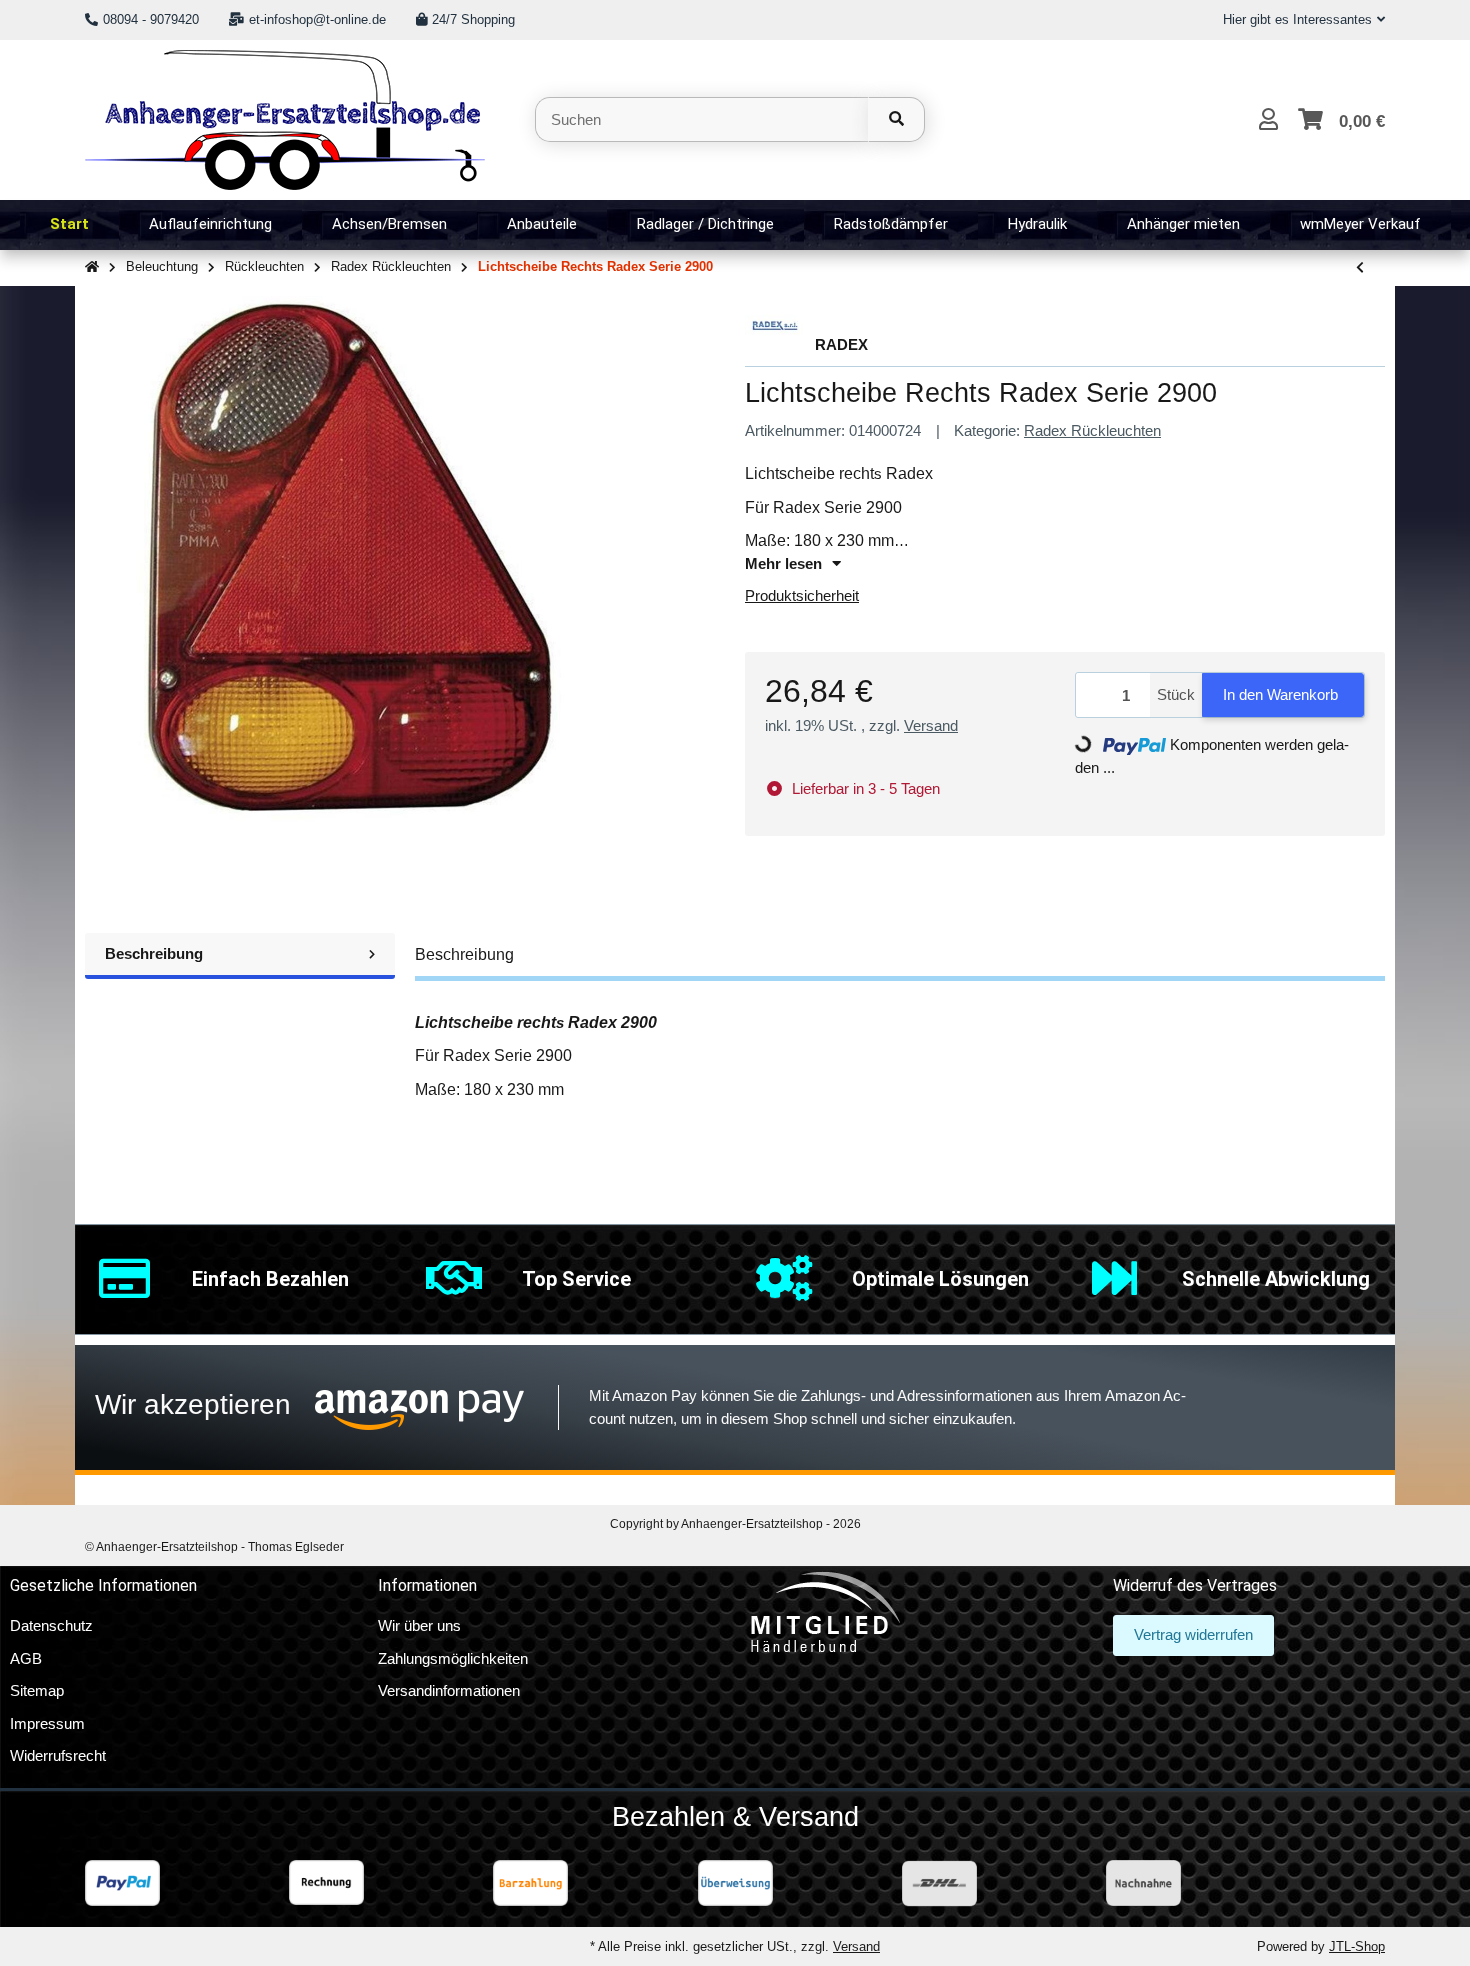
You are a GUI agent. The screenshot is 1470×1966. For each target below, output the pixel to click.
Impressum (47, 1723)
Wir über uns (419, 1625)
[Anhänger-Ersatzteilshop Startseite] (285, 117)
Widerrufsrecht (58, 1755)
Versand (931, 725)
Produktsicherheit (802, 595)
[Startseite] (92, 267)
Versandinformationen (449, 1690)
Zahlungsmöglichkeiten (453, 1658)
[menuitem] (69, 225)
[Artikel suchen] (896, 119)
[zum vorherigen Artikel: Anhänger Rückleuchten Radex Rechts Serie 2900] (1360, 268)
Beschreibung (154, 953)
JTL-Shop (1357, 1946)
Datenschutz (51, 1625)
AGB (26, 1658)
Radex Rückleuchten (1092, 430)
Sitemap (37, 1690)
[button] (1296, 20)
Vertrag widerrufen (1193, 1634)
